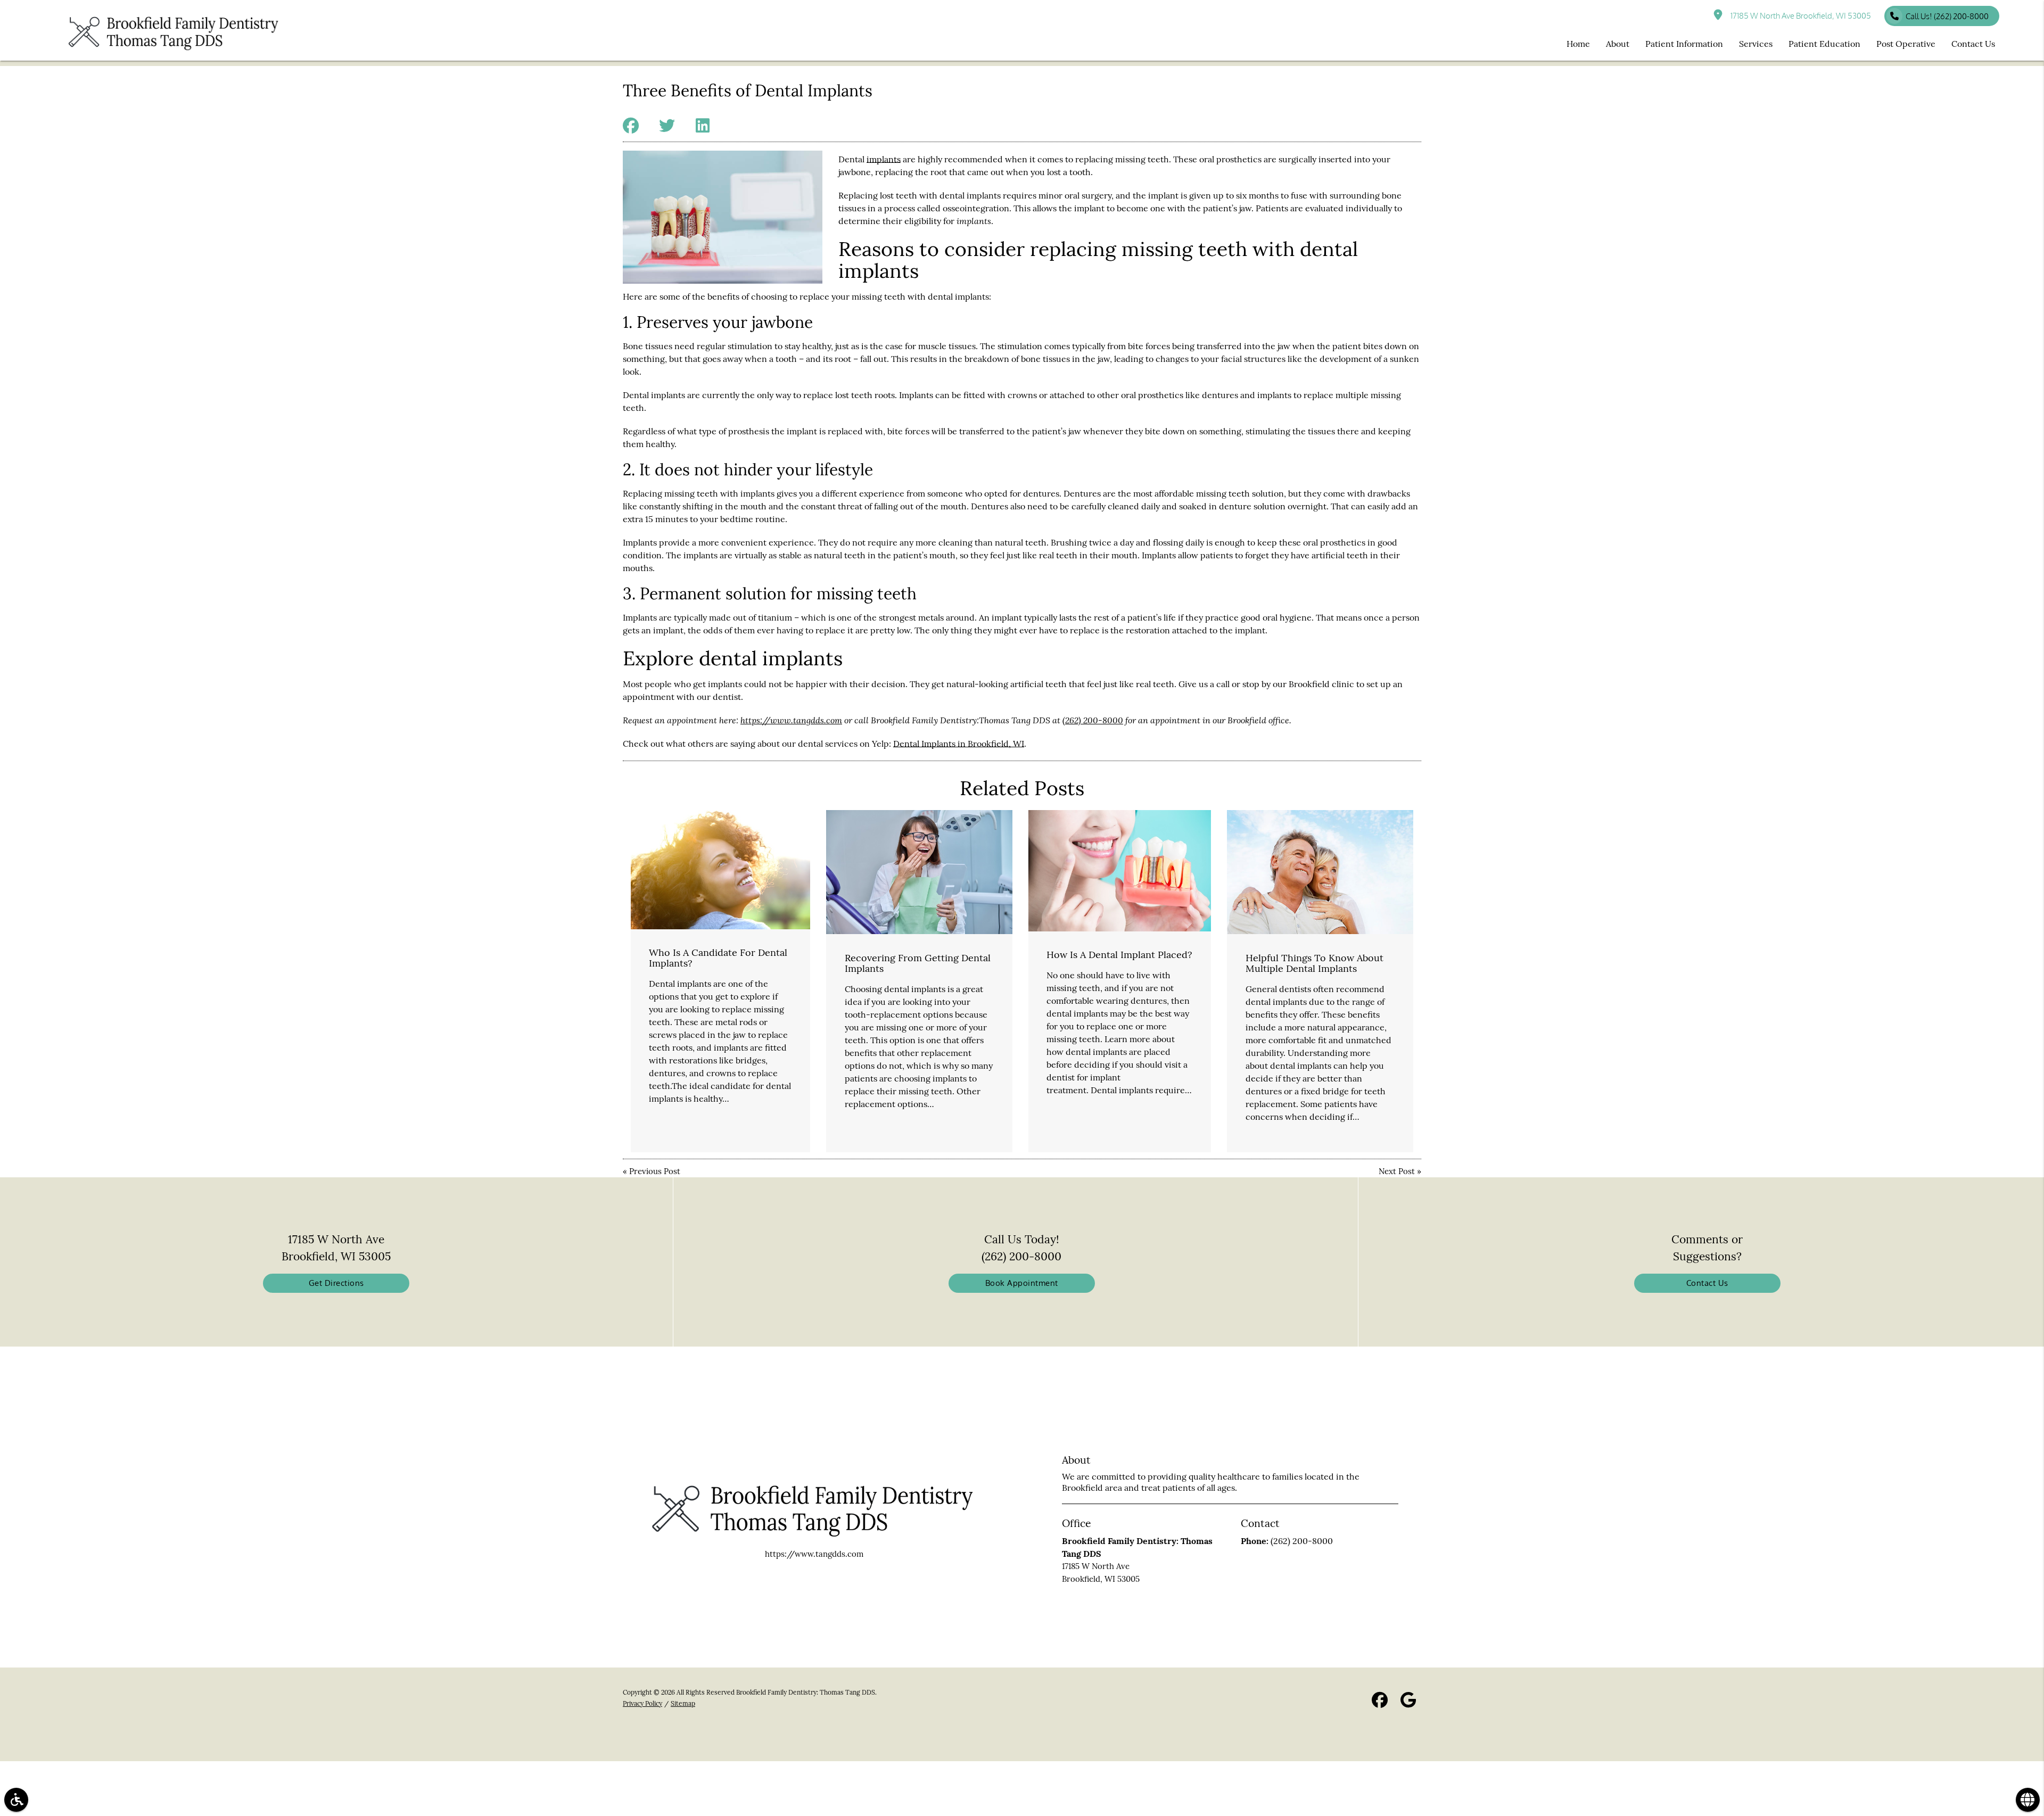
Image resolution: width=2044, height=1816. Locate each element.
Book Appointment (1022, 1283)
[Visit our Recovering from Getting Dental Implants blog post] (919, 872)
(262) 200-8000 (1093, 720)
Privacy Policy (642, 1703)
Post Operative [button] (1906, 44)
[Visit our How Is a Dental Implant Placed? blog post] (1120, 871)
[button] (16, 1800)
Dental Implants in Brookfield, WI (959, 744)
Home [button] (1578, 44)
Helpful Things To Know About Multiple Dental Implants (1314, 963)
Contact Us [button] (1973, 44)
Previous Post (655, 1171)
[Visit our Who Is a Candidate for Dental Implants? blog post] (720, 870)
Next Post (1397, 1171)
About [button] (1618, 44)
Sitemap (683, 1703)
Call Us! (1947, 16)
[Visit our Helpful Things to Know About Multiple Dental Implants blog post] (1320, 872)
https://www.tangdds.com (791, 720)
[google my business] (1408, 1702)
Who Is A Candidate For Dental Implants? (718, 958)
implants (884, 159)
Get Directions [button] (336, 1283)
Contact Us (1707, 1283)
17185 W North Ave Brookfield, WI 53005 (1799, 16)
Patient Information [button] (1684, 44)
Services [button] (1756, 44)
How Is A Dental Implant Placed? (1119, 955)
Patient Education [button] (1824, 44)
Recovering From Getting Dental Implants (918, 963)
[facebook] (1380, 1702)
